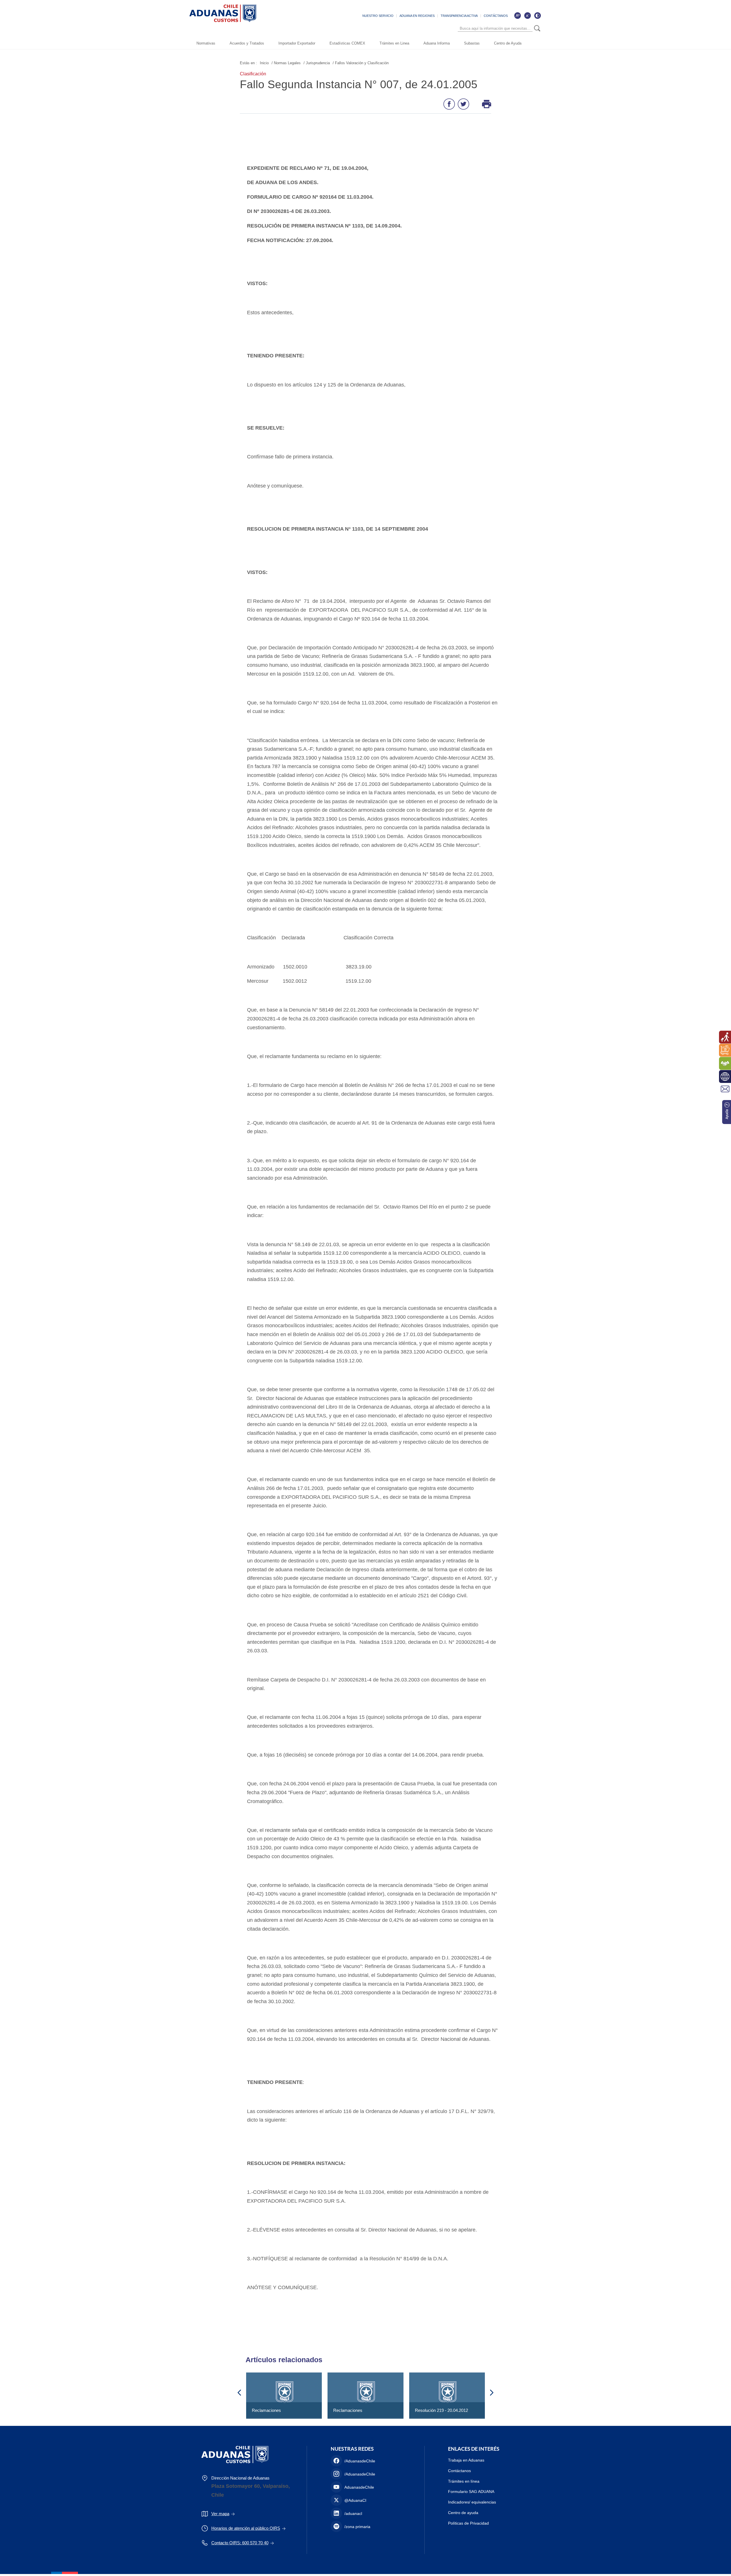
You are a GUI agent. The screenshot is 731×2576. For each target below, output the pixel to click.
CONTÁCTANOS (496, 16)
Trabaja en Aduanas (466, 2460)
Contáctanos (459, 2471)
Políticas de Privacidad (468, 2523)
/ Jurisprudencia (317, 63)
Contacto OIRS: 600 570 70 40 (240, 2543)
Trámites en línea (464, 2481)
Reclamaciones (266, 2410)
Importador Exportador (297, 43)
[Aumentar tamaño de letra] (517, 15)
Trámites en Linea (394, 43)
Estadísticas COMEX (347, 43)
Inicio (264, 63)
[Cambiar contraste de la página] (537, 15)
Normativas (206, 43)
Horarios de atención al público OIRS (246, 2528)
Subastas (472, 43)
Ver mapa (220, 2514)
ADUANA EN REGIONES (417, 16)
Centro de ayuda (463, 2513)
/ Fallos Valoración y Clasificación (361, 63)
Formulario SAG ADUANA (471, 2492)
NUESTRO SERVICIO (378, 16)
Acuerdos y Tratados (247, 43)
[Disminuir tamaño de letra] (527, 15)
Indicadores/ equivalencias (472, 2502)
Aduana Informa (437, 43)
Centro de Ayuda (508, 43)
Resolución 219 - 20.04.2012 (441, 2410)
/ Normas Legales (286, 63)
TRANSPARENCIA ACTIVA (459, 16)
